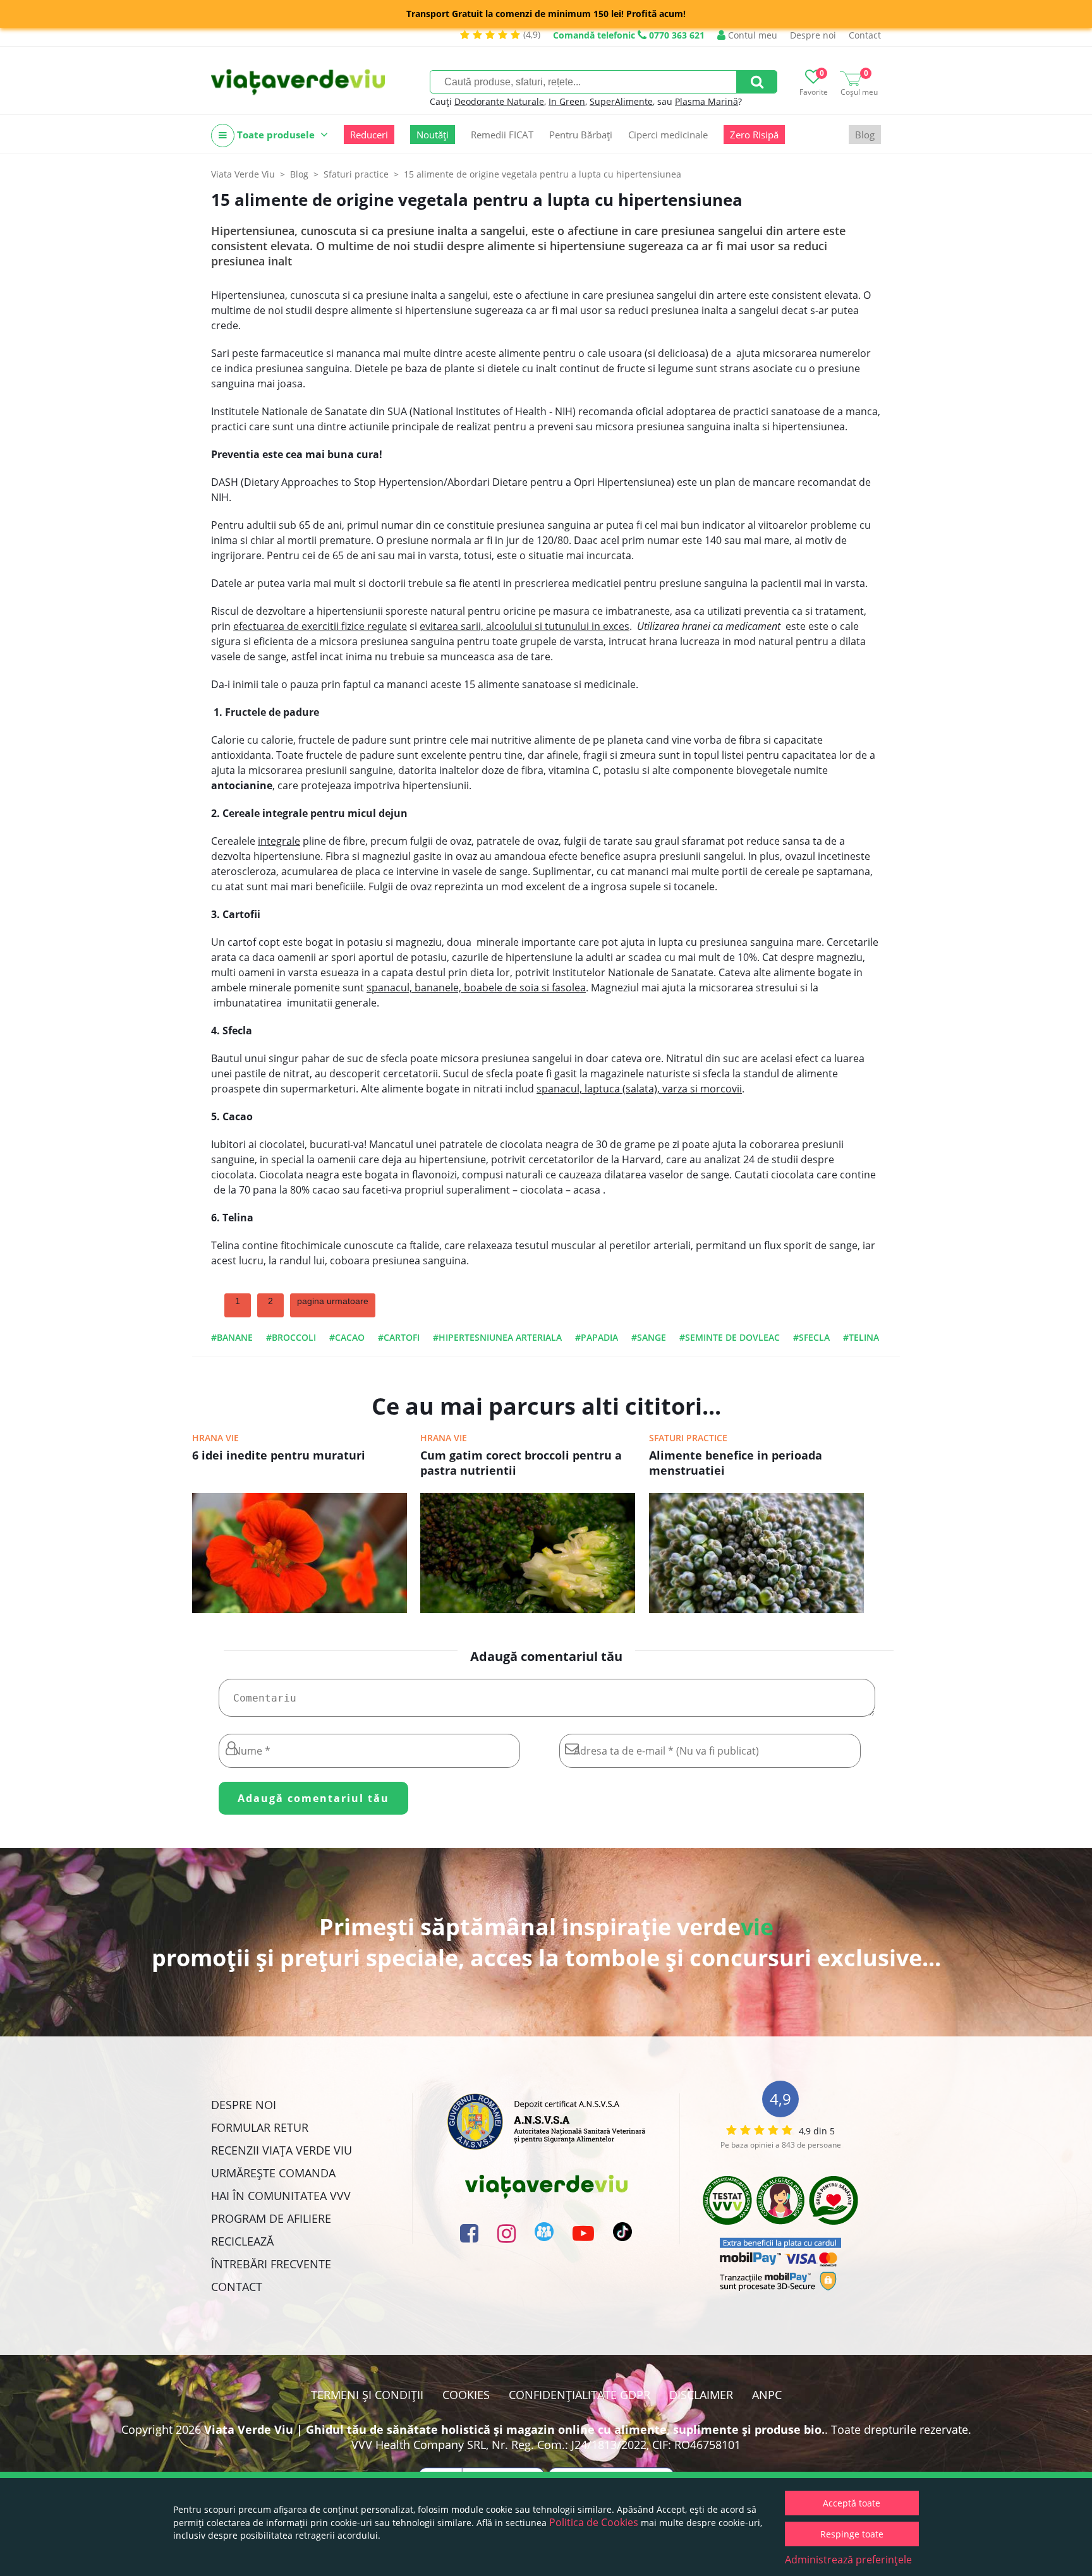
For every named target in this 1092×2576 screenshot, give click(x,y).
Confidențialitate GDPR (579, 2395)
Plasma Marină (707, 101)
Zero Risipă (754, 135)
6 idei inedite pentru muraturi (279, 1455)
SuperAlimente (621, 101)
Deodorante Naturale (499, 101)
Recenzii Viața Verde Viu (282, 2150)
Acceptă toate (852, 2503)
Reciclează (242, 2241)
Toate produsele (276, 135)
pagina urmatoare (333, 1301)
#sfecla (811, 1337)
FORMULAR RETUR (260, 2127)
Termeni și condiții (367, 2395)
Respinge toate (852, 2534)
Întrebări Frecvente (271, 2264)
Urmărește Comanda (273, 2173)
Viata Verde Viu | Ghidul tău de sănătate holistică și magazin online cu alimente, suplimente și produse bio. (514, 2429)
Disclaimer (701, 2395)
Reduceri (369, 135)
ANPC (767, 2395)
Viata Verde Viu (243, 174)
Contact (865, 35)
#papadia (597, 1337)
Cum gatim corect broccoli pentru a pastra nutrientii (521, 1463)
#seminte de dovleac (730, 1337)
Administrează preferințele (848, 2560)
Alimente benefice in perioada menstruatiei (736, 1463)
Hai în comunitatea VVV (281, 2196)
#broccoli (291, 1337)
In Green (567, 101)
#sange (649, 1337)
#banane (232, 1337)
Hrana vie (215, 1438)
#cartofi (399, 1337)
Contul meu (751, 35)
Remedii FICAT (502, 135)
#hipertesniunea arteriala (497, 1337)
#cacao (347, 1337)
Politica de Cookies (594, 2522)
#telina (861, 1337)
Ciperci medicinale (668, 135)
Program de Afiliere (271, 2218)
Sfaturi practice (688, 1438)
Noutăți (433, 135)
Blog (865, 135)
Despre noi (813, 35)
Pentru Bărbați (581, 135)
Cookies (466, 2395)
